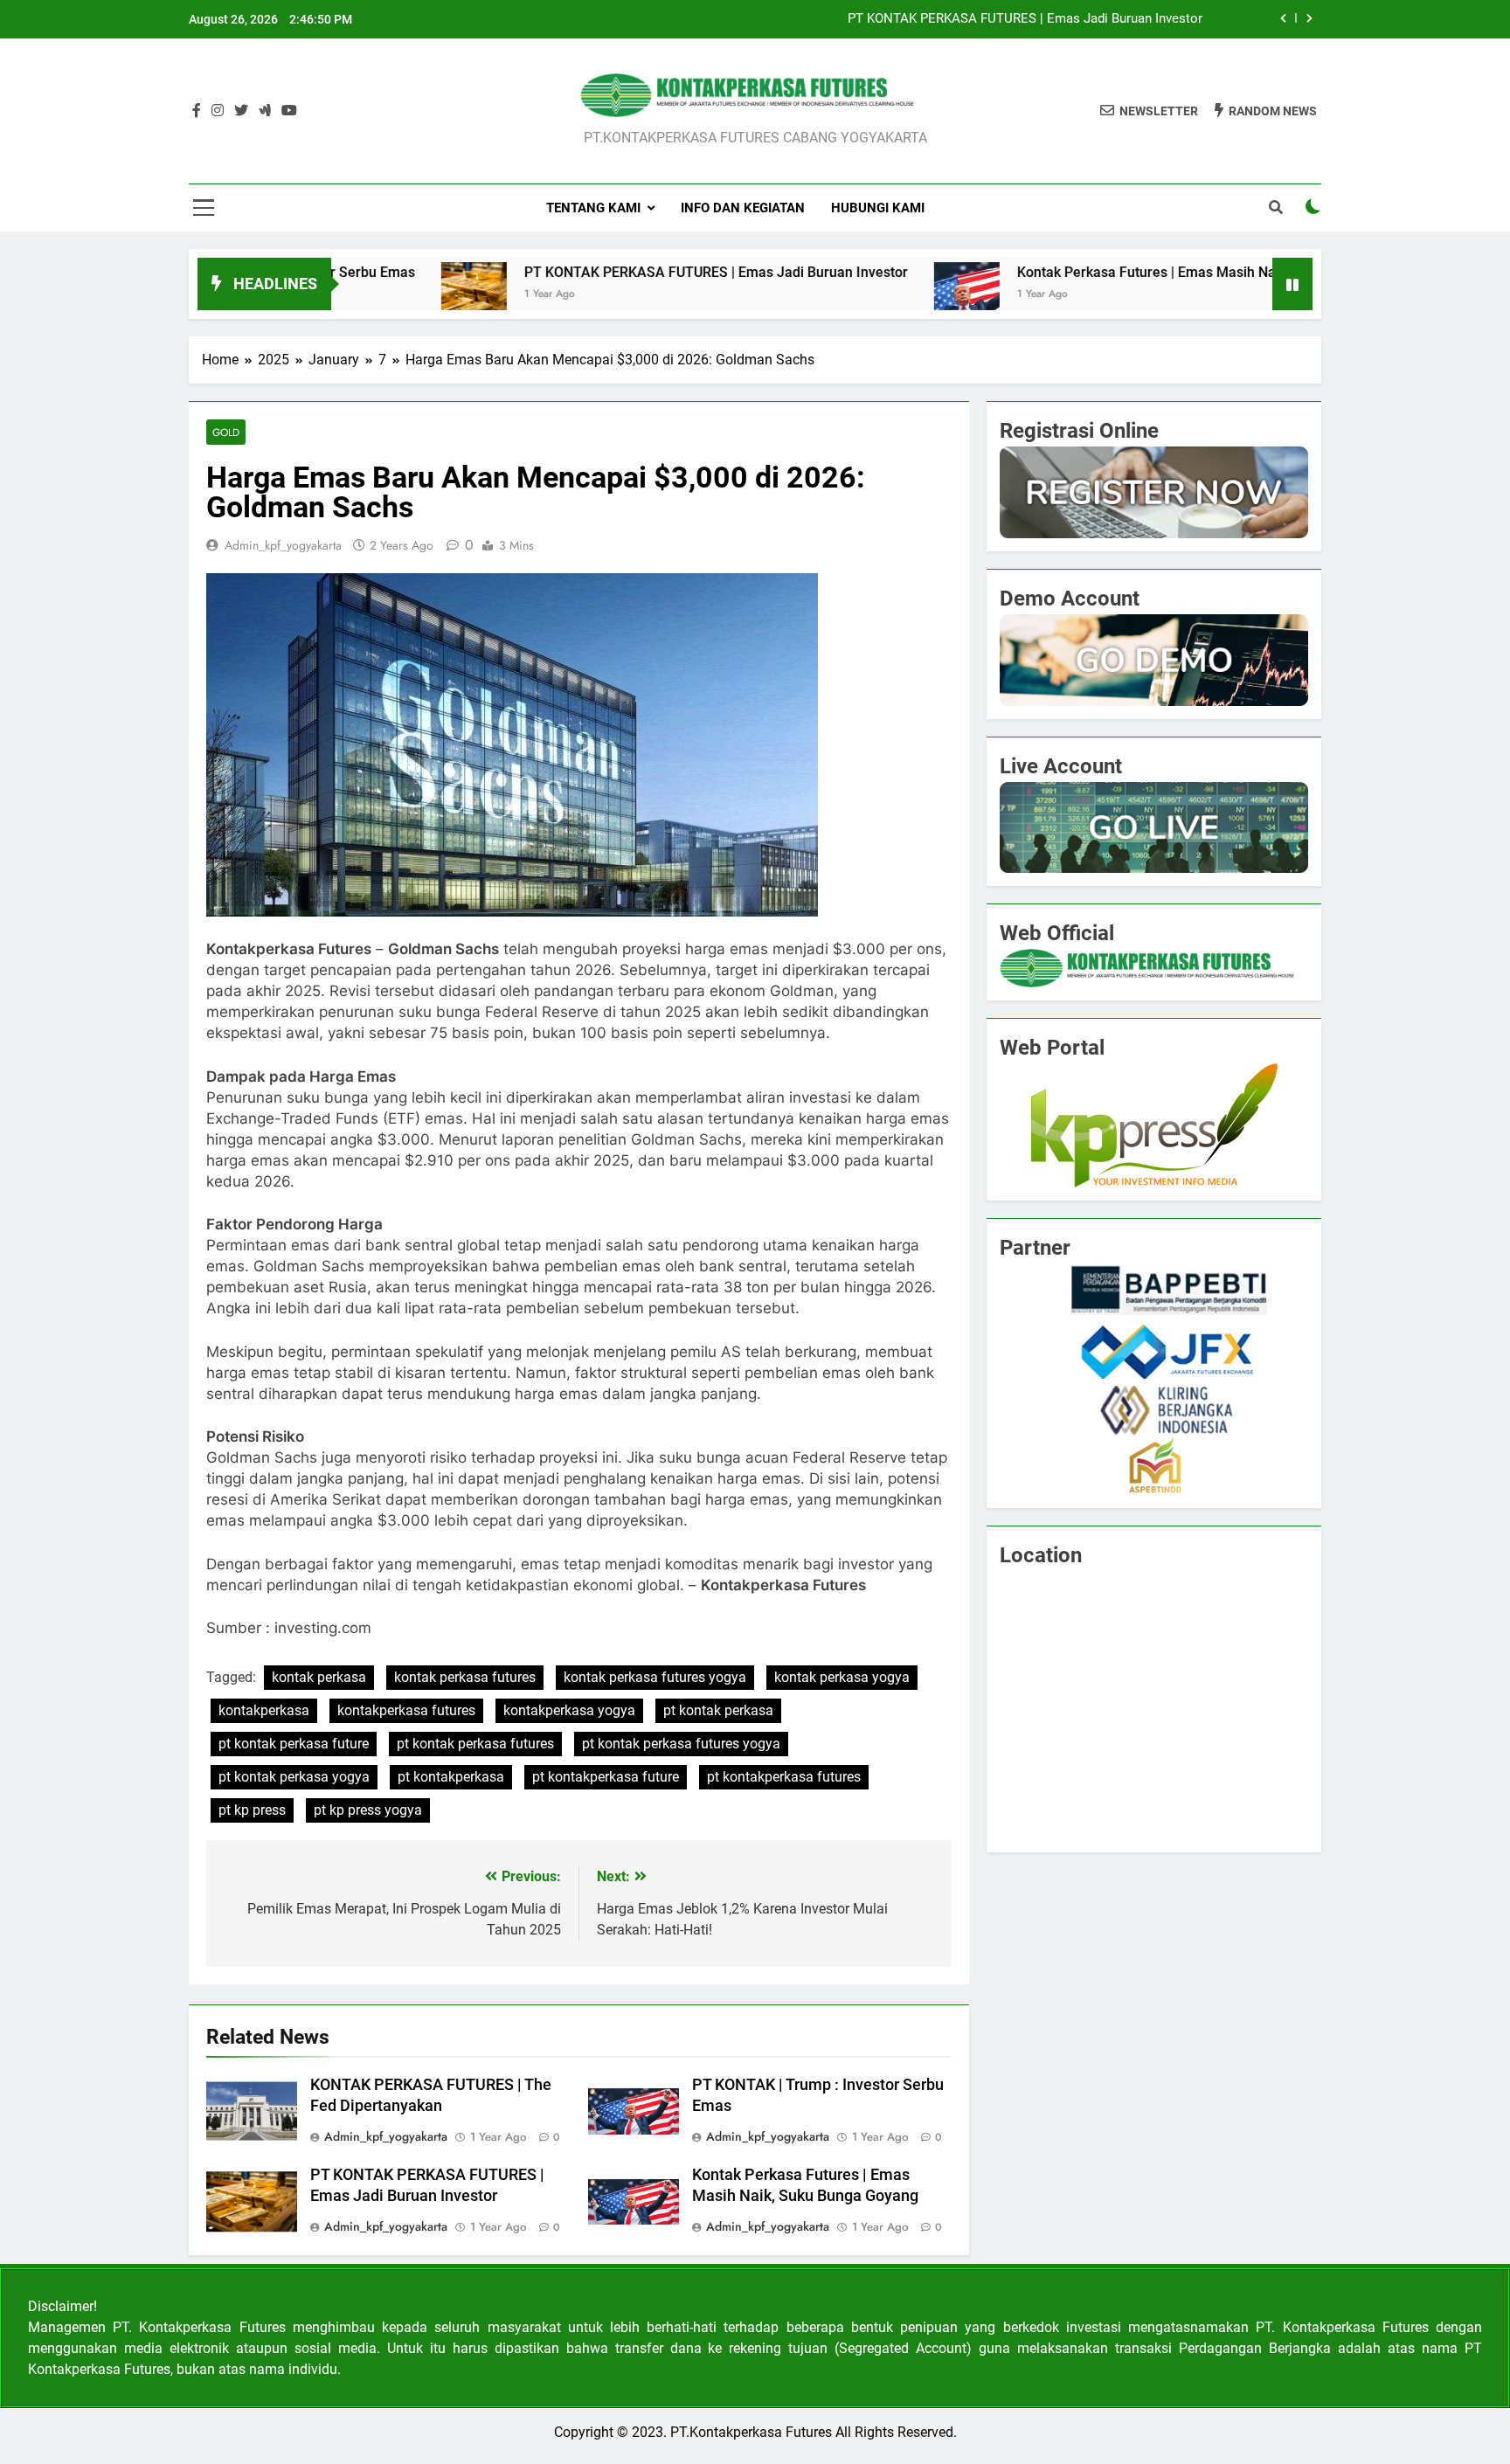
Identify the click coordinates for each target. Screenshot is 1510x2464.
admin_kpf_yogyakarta (283, 545)
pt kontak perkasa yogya (294, 1777)
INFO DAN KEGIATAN (743, 208)
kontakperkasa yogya (569, 1710)
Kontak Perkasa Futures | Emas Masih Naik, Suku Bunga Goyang (1117, 272)
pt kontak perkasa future (294, 1744)
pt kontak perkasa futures (475, 1744)
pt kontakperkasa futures (784, 1777)
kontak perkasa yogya (842, 1677)
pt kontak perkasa (718, 1710)
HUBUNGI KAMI (878, 208)
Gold (226, 432)
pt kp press (252, 1810)
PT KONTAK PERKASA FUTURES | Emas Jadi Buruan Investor (1025, 19)
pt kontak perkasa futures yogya (681, 1744)
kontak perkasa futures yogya (655, 1677)
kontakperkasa (264, 1710)
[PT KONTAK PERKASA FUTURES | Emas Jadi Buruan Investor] (373, 295)
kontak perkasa (319, 1677)
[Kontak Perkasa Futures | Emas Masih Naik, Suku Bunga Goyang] (866, 295)
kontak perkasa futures (465, 1677)
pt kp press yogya (368, 1810)
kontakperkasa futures (406, 1710)
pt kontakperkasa (451, 1777)
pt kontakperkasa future (606, 1777)
